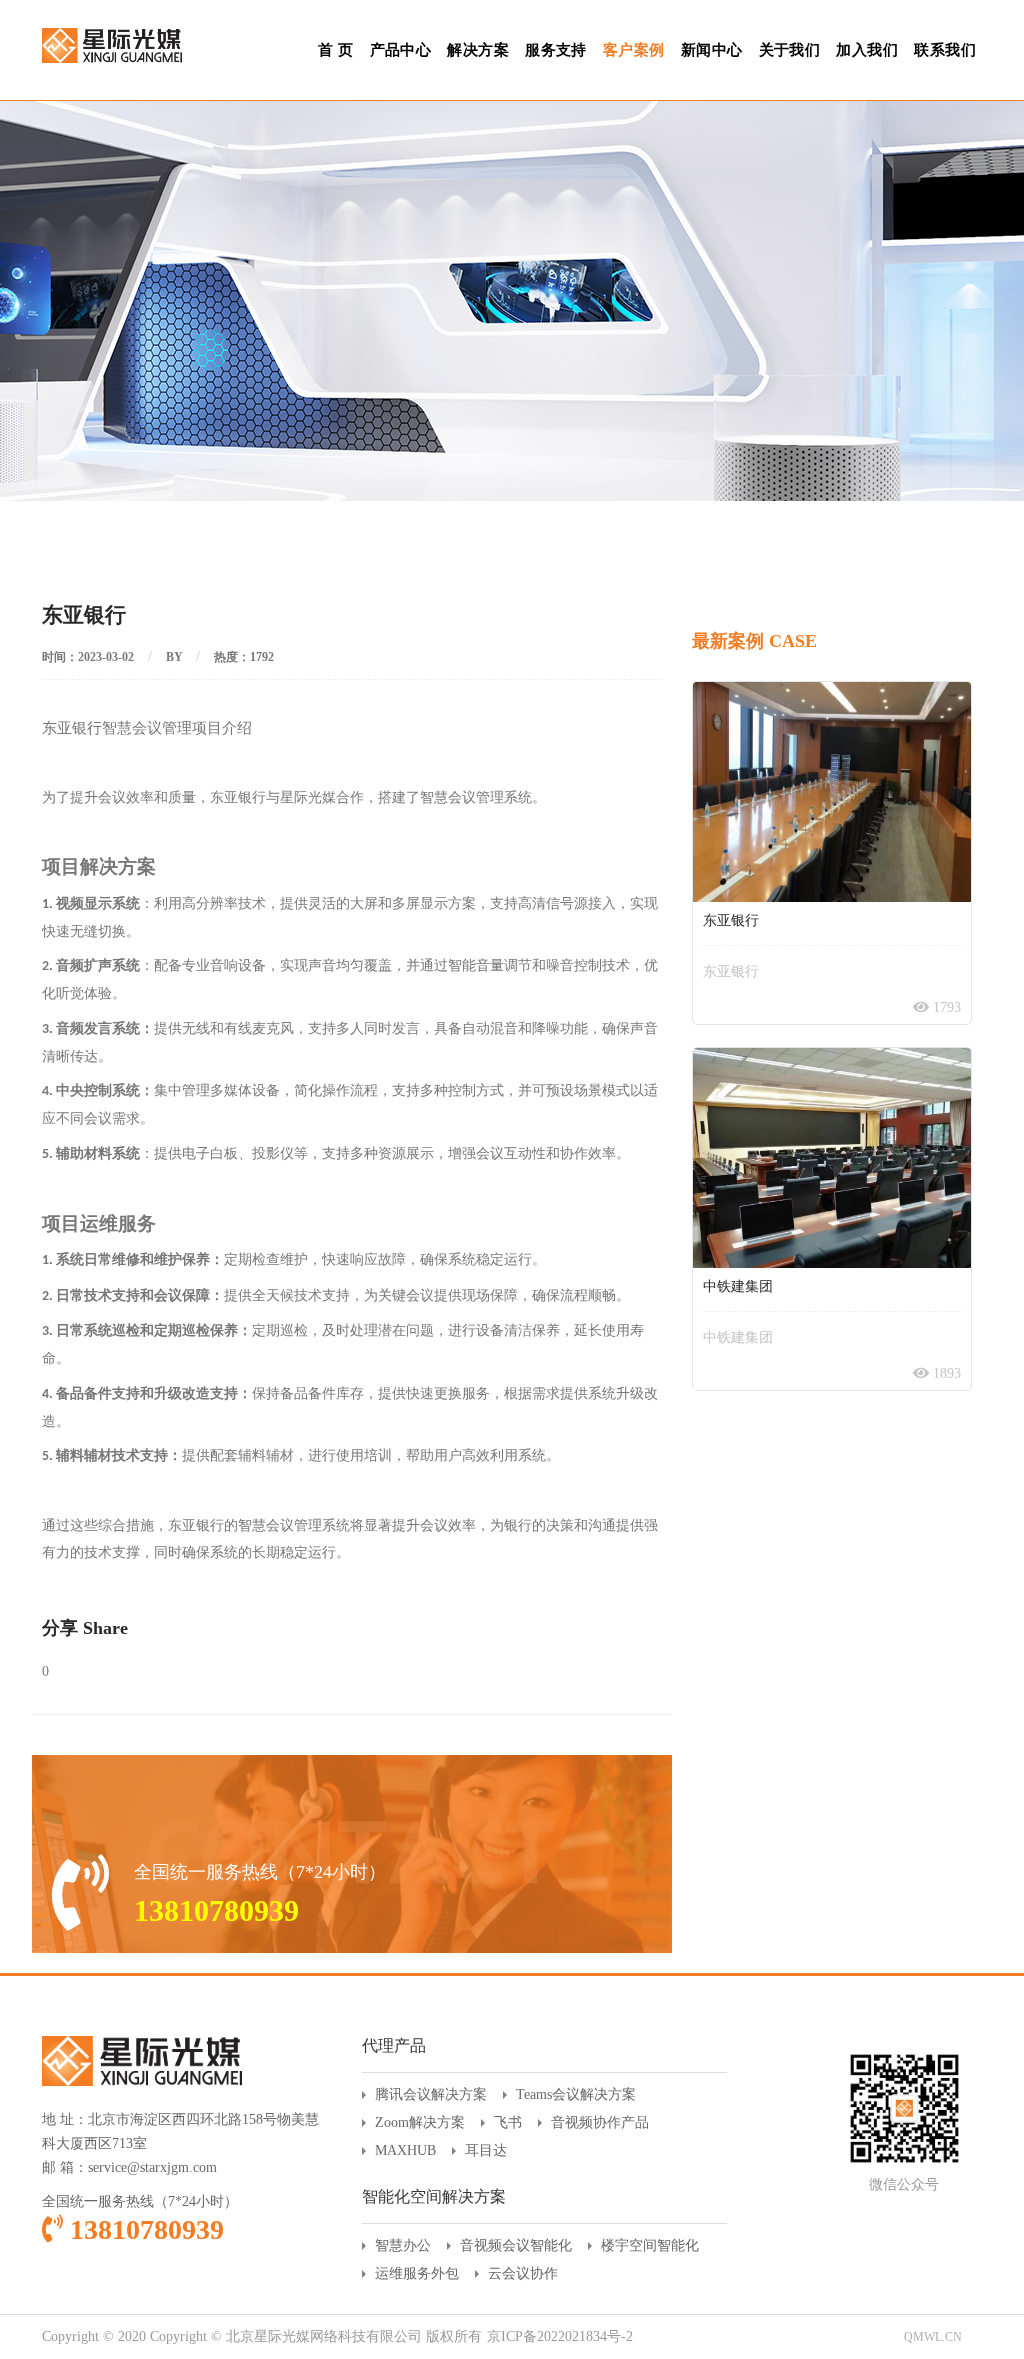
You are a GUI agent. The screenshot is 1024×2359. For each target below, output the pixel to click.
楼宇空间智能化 (650, 2245)
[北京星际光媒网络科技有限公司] (112, 31)
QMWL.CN (933, 2337)
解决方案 (478, 50)
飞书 (508, 2122)
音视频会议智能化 (516, 2245)
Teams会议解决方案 (576, 2094)
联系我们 (945, 50)
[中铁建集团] (832, 1158)
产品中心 (401, 50)
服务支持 (556, 50)
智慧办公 (403, 2245)
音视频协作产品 (600, 2122)
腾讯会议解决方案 (431, 2094)
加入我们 (867, 50)
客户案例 (634, 50)
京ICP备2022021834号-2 (560, 2336)
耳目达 (486, 2150)
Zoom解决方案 (420, 2122)
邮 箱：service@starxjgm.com (129, 2167)
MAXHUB (405, 2150)
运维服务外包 (417, 2273)
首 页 (335, 50)
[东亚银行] (832, 792)
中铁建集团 (738, 1286)
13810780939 (143, 2229)
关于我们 (790, 50)
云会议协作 (523, 2273)
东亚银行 (731, 920)
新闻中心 (712, 50)
